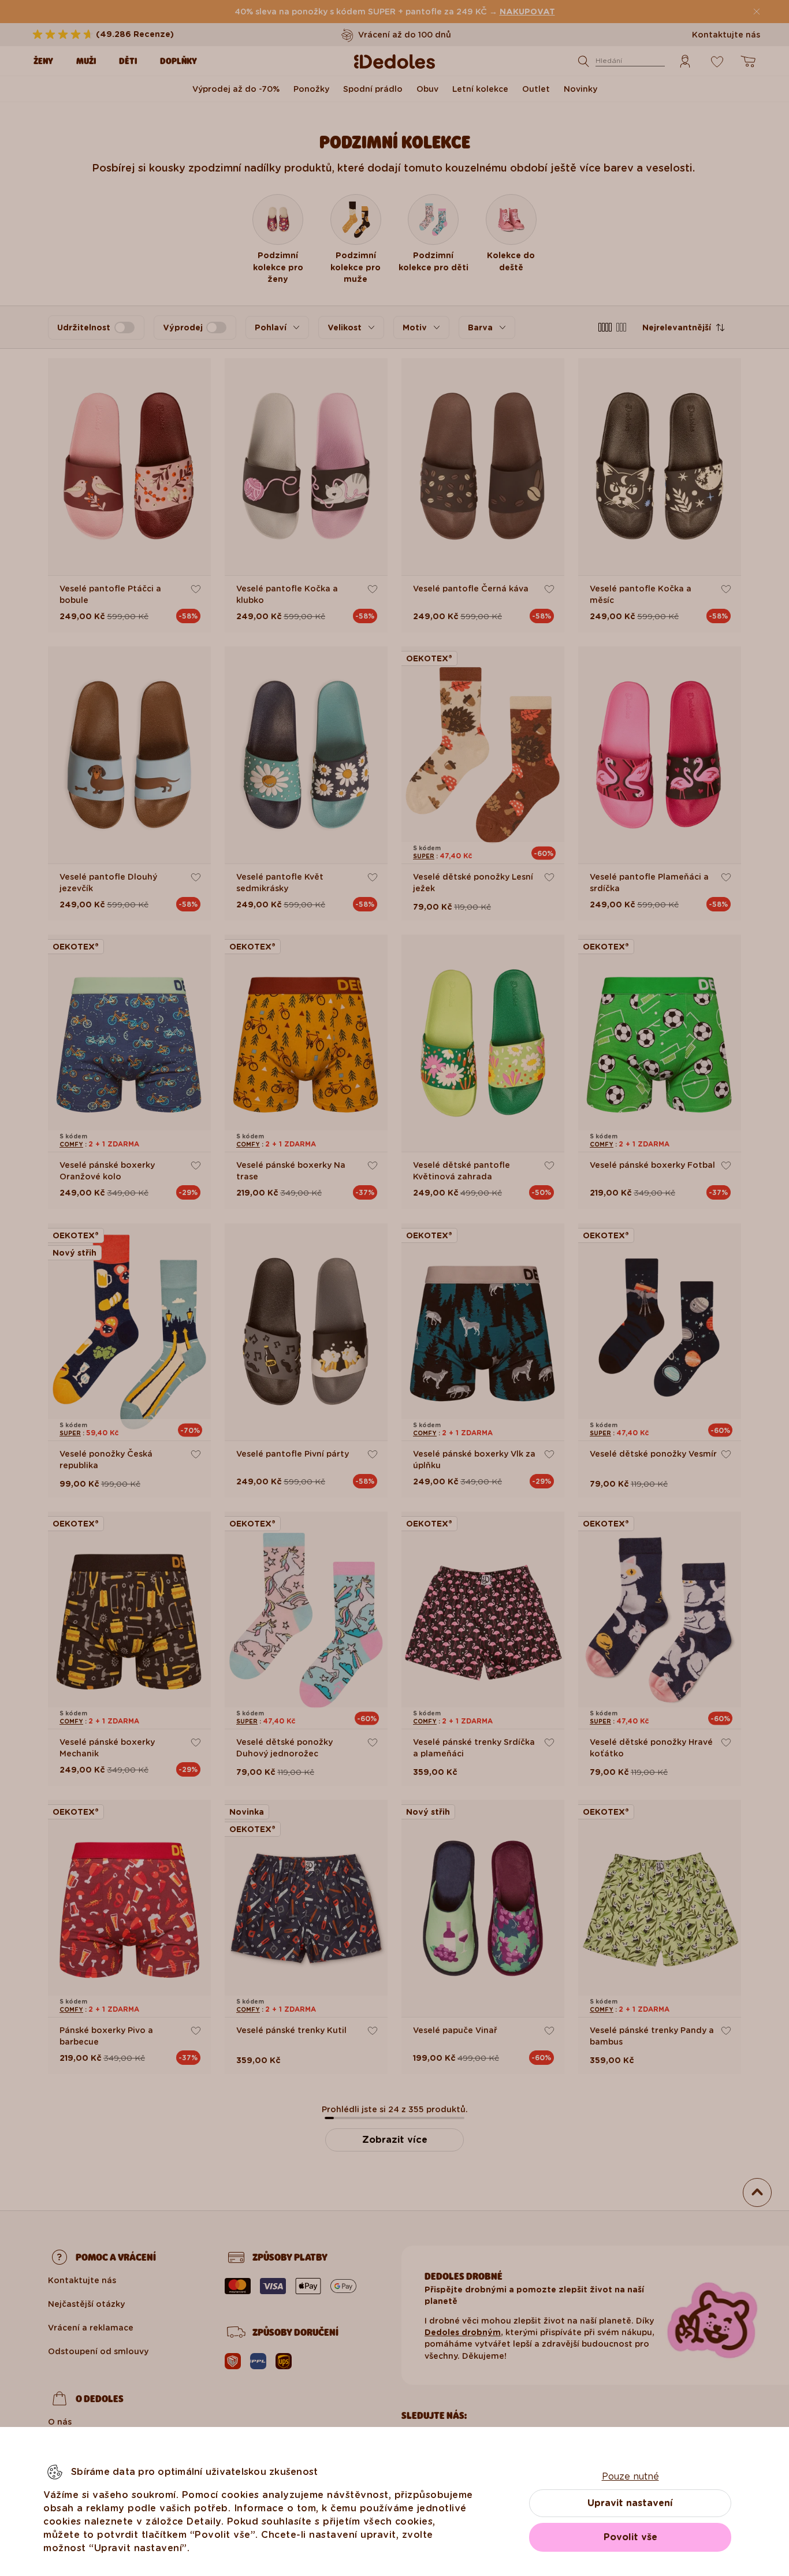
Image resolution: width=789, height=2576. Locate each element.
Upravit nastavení (630, 2503)
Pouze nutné (630, 2476)
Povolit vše (630, 2537)
